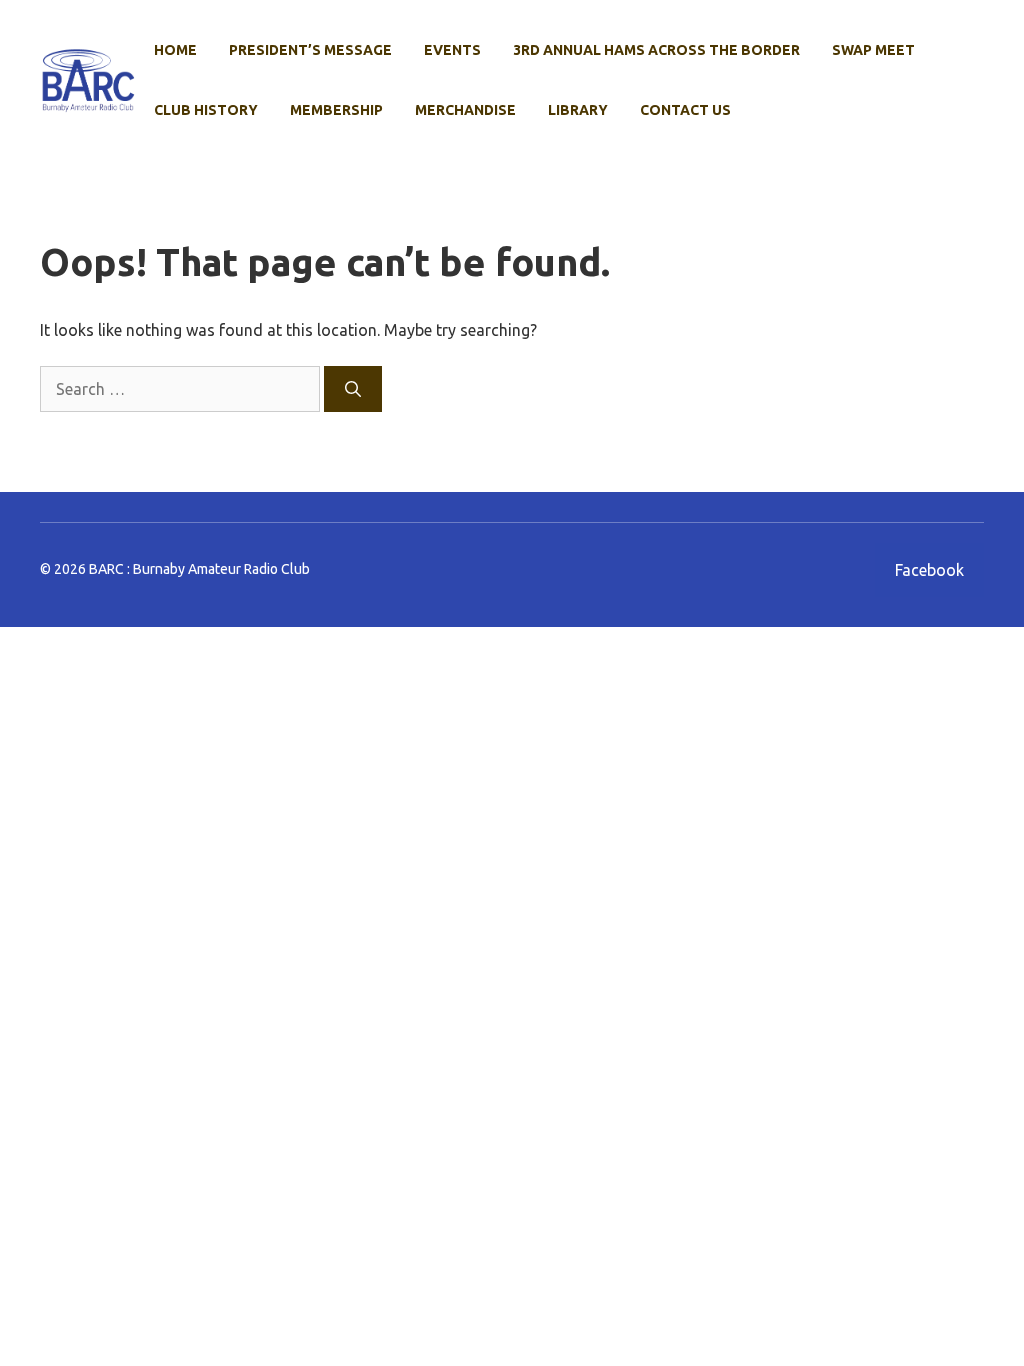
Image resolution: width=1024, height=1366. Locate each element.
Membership (336, 110)
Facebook (929, 570)
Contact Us (685, 110)
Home (175, 50)
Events (452, 50)
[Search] (353, 389)
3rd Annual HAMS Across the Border (656, 50)
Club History (206, 110)
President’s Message (310, 50)
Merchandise (465, 110)
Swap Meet (873, 50)
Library (578, 110)
